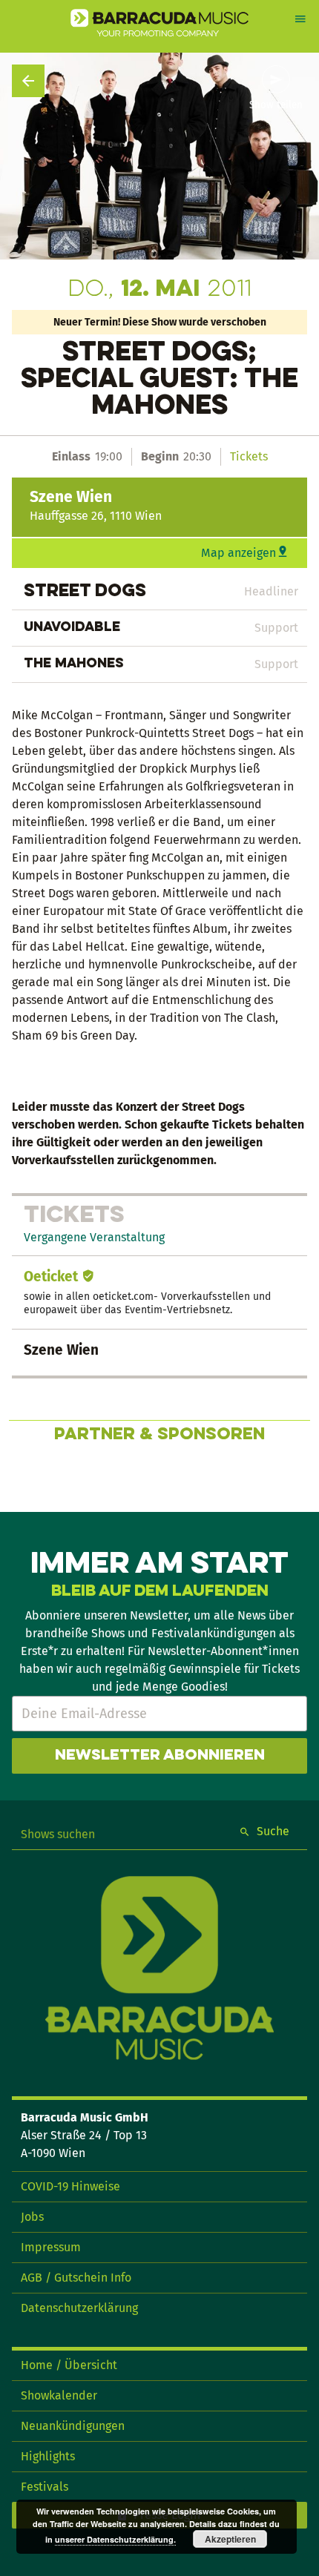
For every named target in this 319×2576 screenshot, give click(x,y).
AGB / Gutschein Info (76, 2278)
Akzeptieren (230, 2539)
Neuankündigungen (73, 2426)
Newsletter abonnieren (160, 1756)
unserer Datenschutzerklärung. (115, 2539)
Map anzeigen (239, 553)
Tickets (249, 456)
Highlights (48, 2456)
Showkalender (59, 2395)
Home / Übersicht (69, 2365)
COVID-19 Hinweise (70, 2186)
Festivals (45, 2487)
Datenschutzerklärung (79, 2308)
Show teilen (276, 105)
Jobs (32, 2217)
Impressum (51, 2247)
